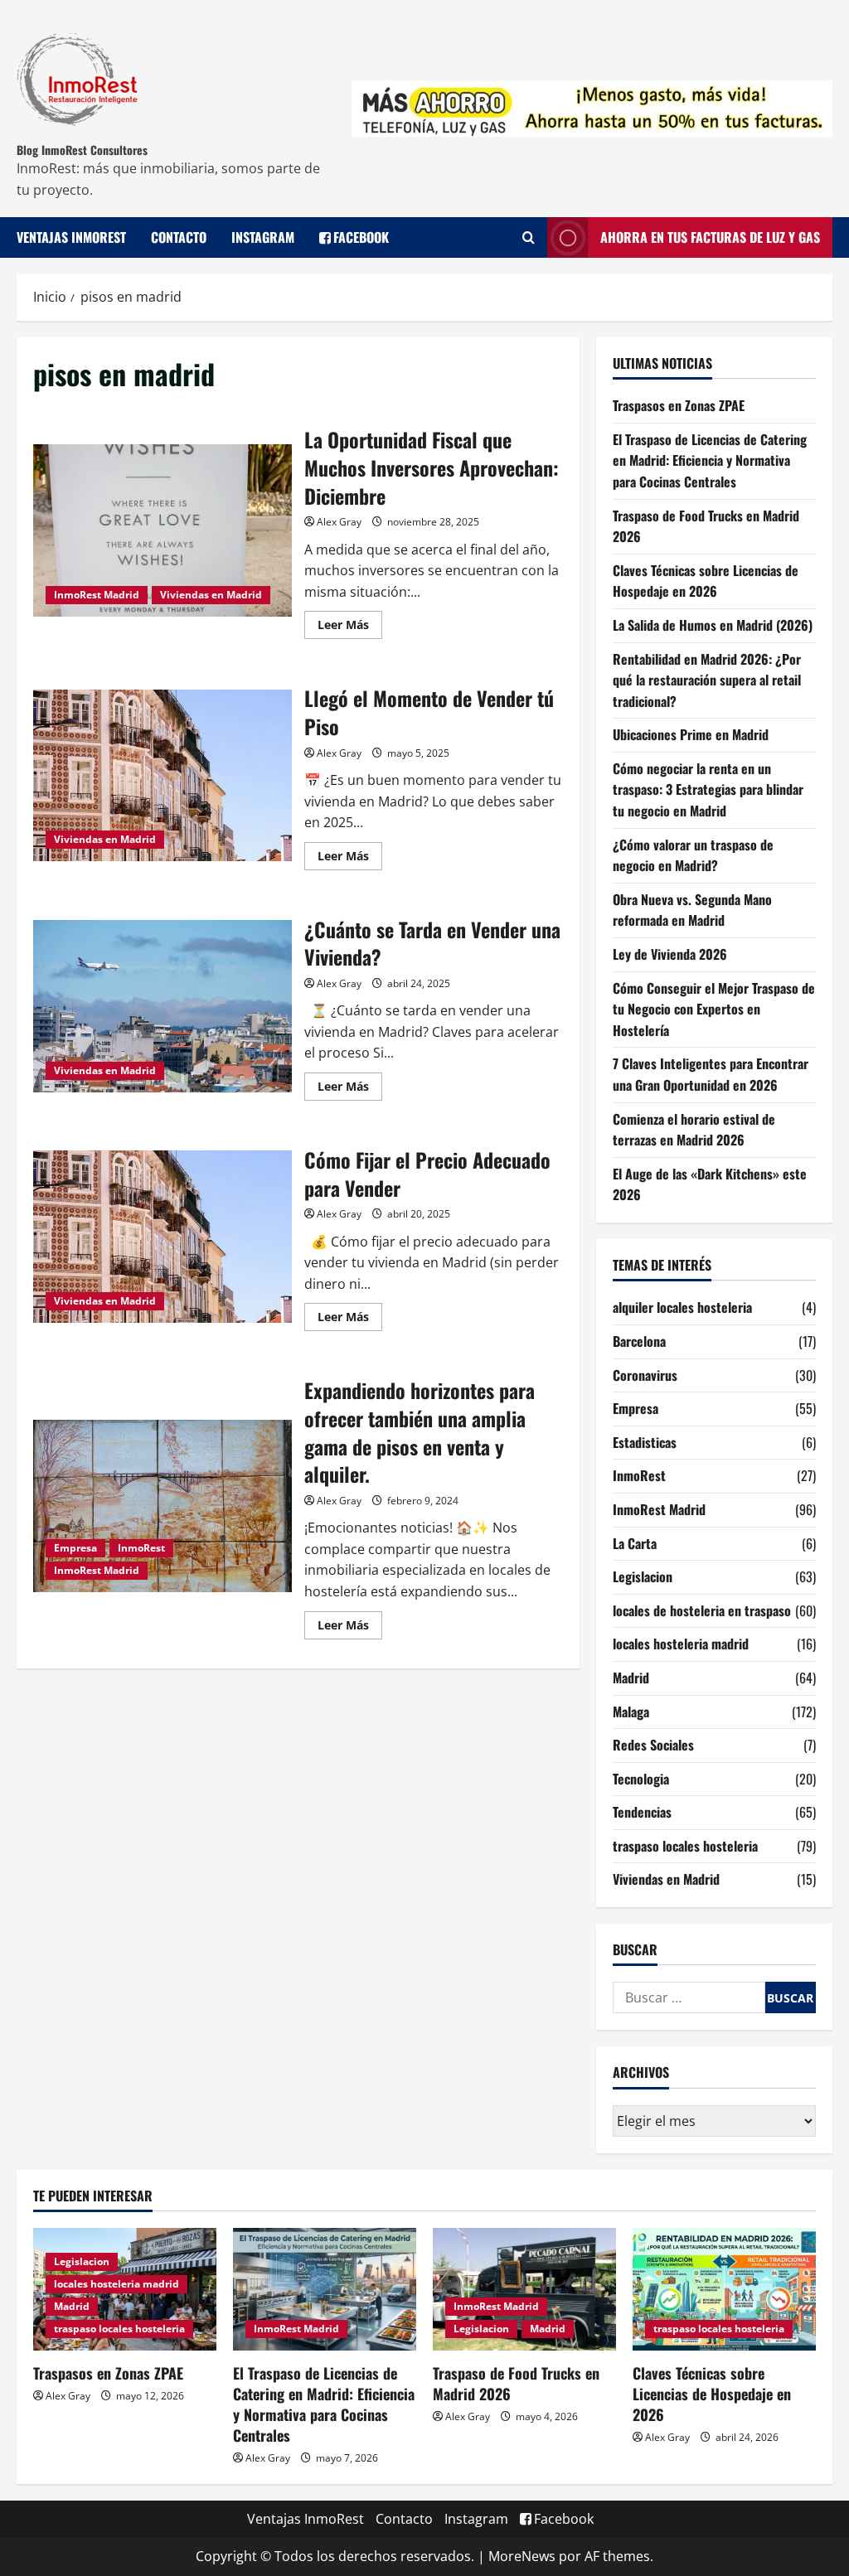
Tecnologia (641, 1779)
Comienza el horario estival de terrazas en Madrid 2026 (694, 1130)
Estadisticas (645, 1442)
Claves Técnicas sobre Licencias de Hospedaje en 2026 (706, 581)
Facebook (361, 237)
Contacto (179, 237)
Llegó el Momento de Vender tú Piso (163, 776)
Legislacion (643, 1576)
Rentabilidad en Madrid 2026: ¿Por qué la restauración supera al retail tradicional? (707, 680)
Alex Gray (339, 522)
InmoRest (141, 1548)
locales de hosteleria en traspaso (702, 1610)
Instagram (263, 237)
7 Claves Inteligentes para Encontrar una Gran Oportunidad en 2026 (711, 1074)
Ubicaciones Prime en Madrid (691, 734)
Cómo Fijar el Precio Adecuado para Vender (163, 1237)
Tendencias (642, 1812)
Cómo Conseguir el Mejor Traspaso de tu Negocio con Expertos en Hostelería (714, 1009)
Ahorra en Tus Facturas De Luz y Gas (710, 237)
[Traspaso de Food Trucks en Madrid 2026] (524, 2289)
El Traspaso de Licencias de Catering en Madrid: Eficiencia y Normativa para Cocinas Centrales (710, 460)
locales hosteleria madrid (681, 1644)
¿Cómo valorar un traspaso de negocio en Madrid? (693, 855)
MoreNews (522, 2556)
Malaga (631, 1712)
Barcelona (639, 1341)
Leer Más (350, 622)
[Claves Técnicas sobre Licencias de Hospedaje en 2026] (724, 2289)
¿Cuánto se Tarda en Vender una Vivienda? (163, 1006)
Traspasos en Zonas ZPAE (679, 405)
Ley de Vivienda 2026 (670, 954)
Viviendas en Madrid (211, 595)
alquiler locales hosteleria (682, 1307)
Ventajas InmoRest (71, 237)
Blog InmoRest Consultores (82, 150)
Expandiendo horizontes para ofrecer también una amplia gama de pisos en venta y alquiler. (163, 1506)
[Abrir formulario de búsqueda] (529, 238)
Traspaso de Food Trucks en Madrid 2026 (516, 2383)
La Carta (635, 1543)
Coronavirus (645, 1375)
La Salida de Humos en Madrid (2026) (713, 625)
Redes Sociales (653, 1745)
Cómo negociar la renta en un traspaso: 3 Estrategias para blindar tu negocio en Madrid (708, 789)
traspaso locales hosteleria (685, 1846)
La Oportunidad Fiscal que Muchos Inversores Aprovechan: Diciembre (163, 530)
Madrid (631, 1678)
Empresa (75, 1548)
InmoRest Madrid (97, 595)
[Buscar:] (689, 1997)
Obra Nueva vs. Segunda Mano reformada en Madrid (692, 910)
